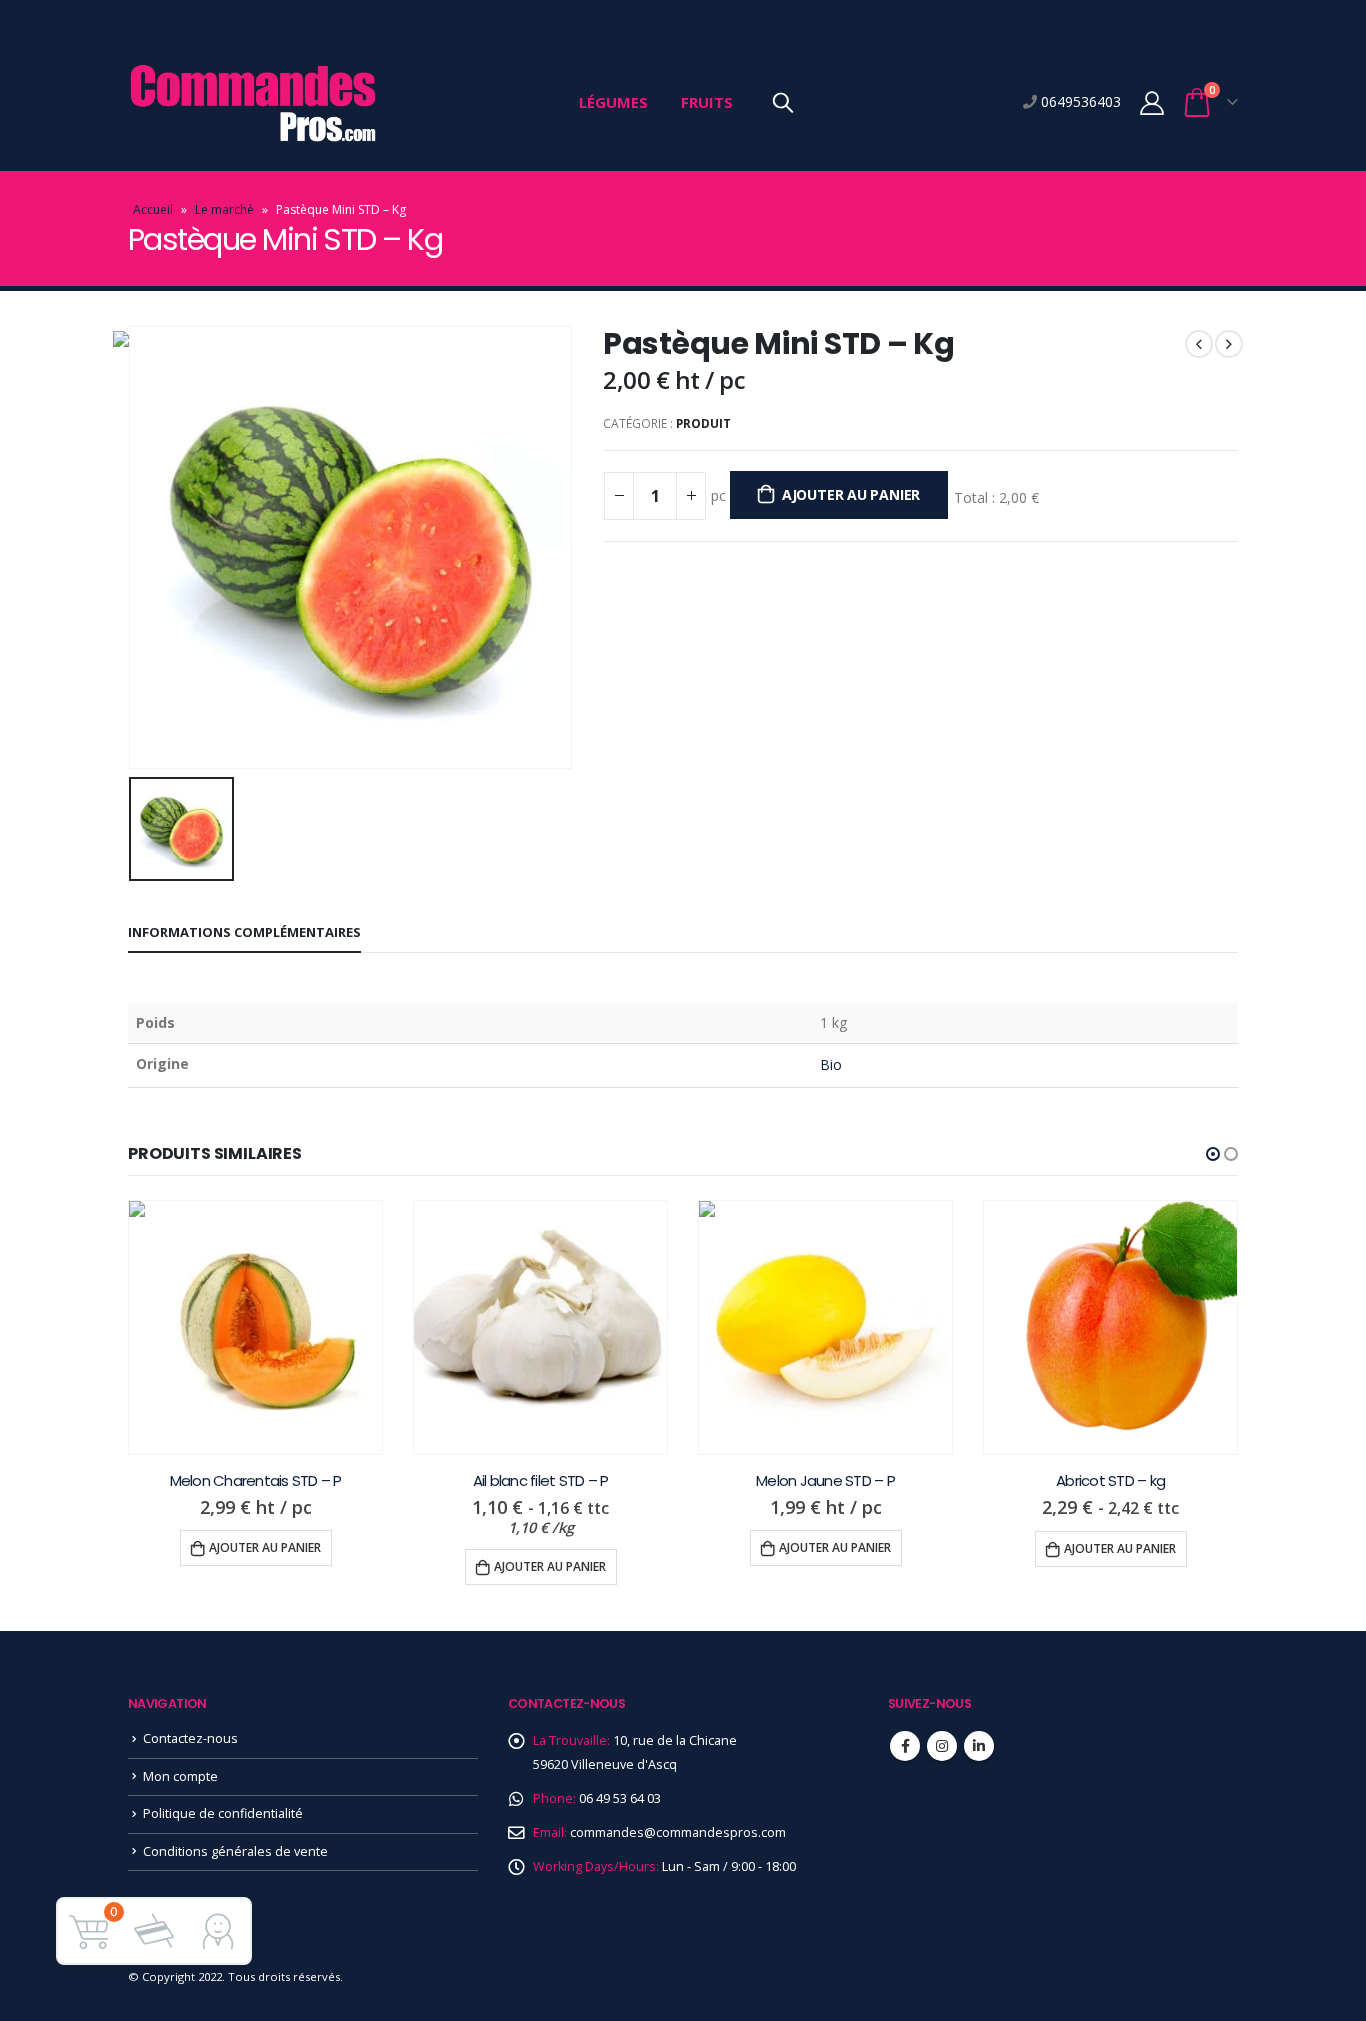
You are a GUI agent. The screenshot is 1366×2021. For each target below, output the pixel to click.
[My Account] (1151, 102)
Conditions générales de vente (235, 1851)
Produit (703, 423)
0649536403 (1079, 101)
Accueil (153, 209)
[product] (255, 1327)
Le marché (224, 209)
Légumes (613, 102)
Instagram (942, 1746)
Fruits (707, 102)
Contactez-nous (190, 1738)
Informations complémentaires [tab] (244, 932)
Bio (831, 1064)
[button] (1213, 1154)
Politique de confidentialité (223, 1813)
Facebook (905, 1746)
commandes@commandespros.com (678, 1832)
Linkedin (979, 1746)
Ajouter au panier (851, 494)
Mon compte (180, 1776)
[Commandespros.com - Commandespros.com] (253, 102)
